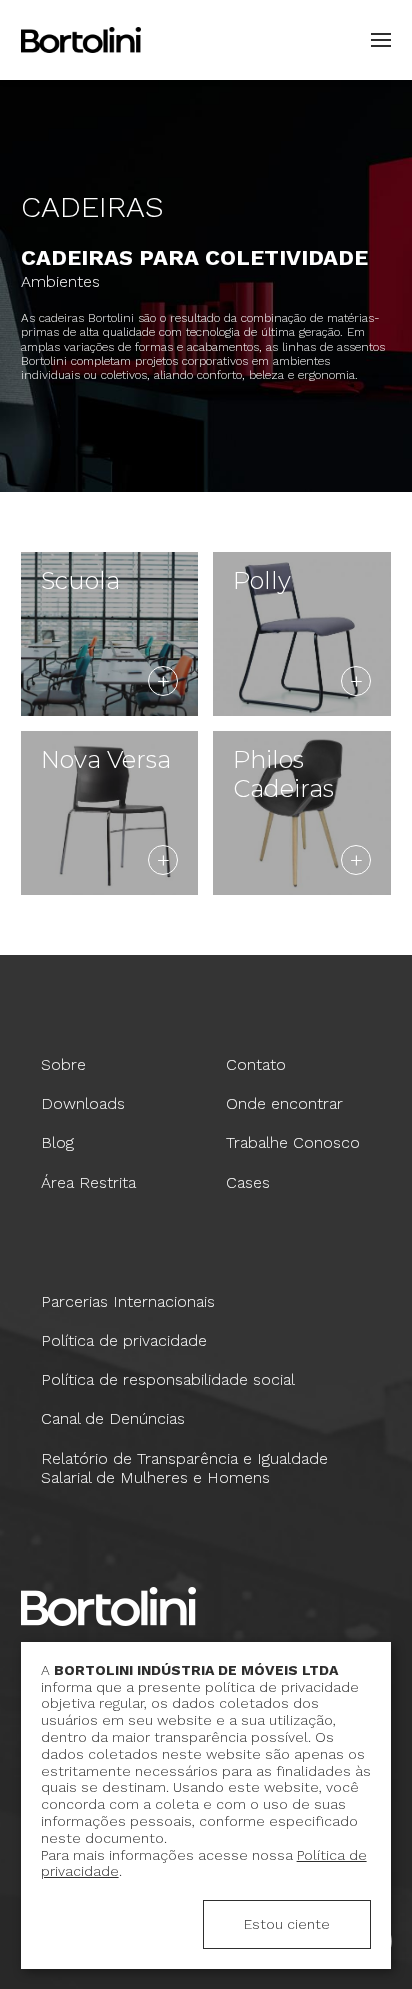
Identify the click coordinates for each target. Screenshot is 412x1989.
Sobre (63, 1064)
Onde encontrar (284, 1103)
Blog (57, 1142)
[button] (376, 40)
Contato (256, 1064)
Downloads (83, 1103)
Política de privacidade (124, 1340)
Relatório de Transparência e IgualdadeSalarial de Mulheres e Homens (184, 1468)
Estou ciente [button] (287, 1924)
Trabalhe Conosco (293, 1142)
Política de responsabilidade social (168, 1379)
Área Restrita (88, 1182)
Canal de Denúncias (113, 1418)
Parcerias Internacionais (128, 1301)
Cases (248, 1182)
